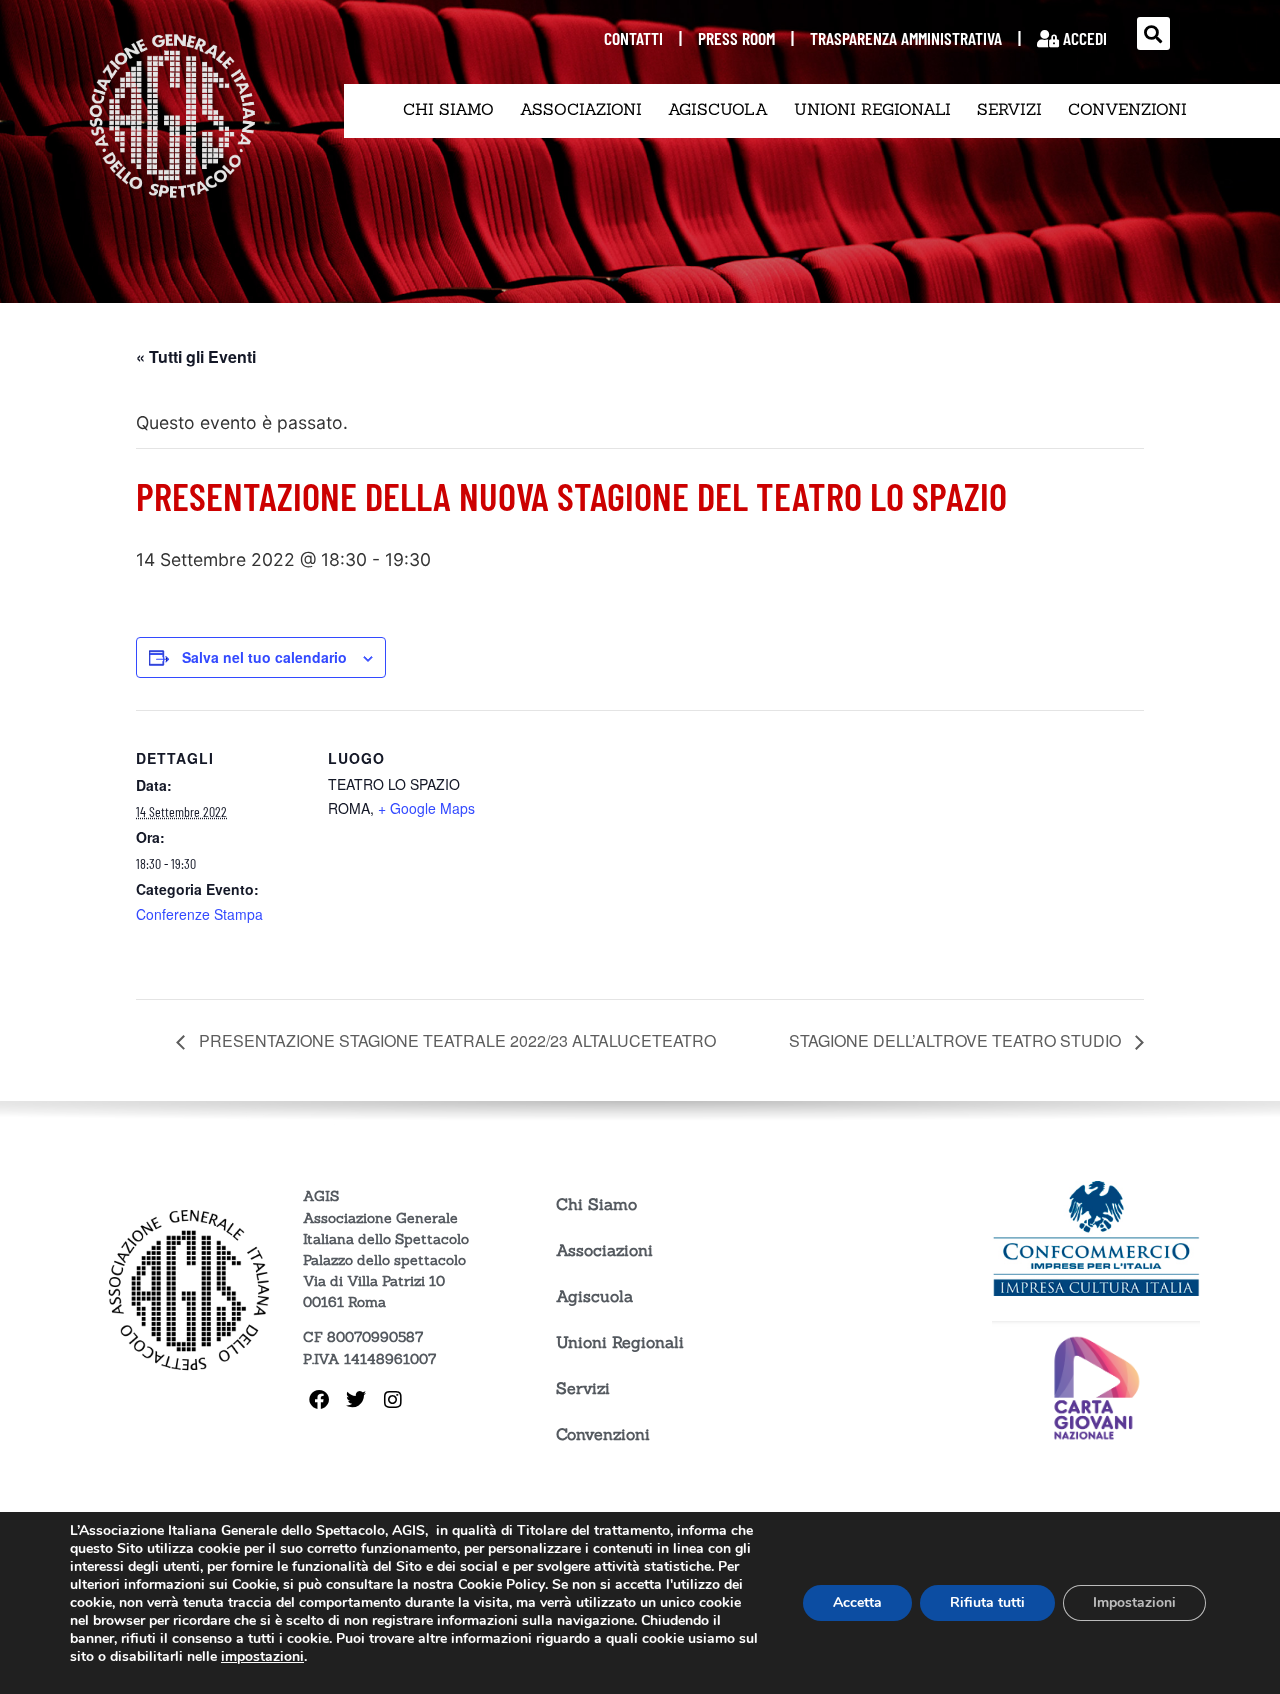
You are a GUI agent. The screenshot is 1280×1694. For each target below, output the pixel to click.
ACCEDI (1083, 38)
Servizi (1009, 109)
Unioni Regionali (872, 109)
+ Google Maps (426, 808)
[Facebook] (319, 1400)
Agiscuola (718, 109)
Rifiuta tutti (987, 1602)
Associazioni (581, 109)
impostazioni (262, 1657)
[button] (1153, 33)
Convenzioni (1127, 109)
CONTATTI (633, 38)
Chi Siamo (448, 109)
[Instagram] (393, 1400)
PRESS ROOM (736, 38)
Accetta (857, 1602)
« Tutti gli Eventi (196, 356)
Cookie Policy (501, 1584)
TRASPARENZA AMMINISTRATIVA (906, 38)
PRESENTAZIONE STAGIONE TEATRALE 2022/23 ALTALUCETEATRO (455, 1040)
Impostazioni (1134, 1602)
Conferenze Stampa (199, 914)
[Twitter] (356, 1400)
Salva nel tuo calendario (264, 657)
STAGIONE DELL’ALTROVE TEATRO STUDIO (957, 1040)
